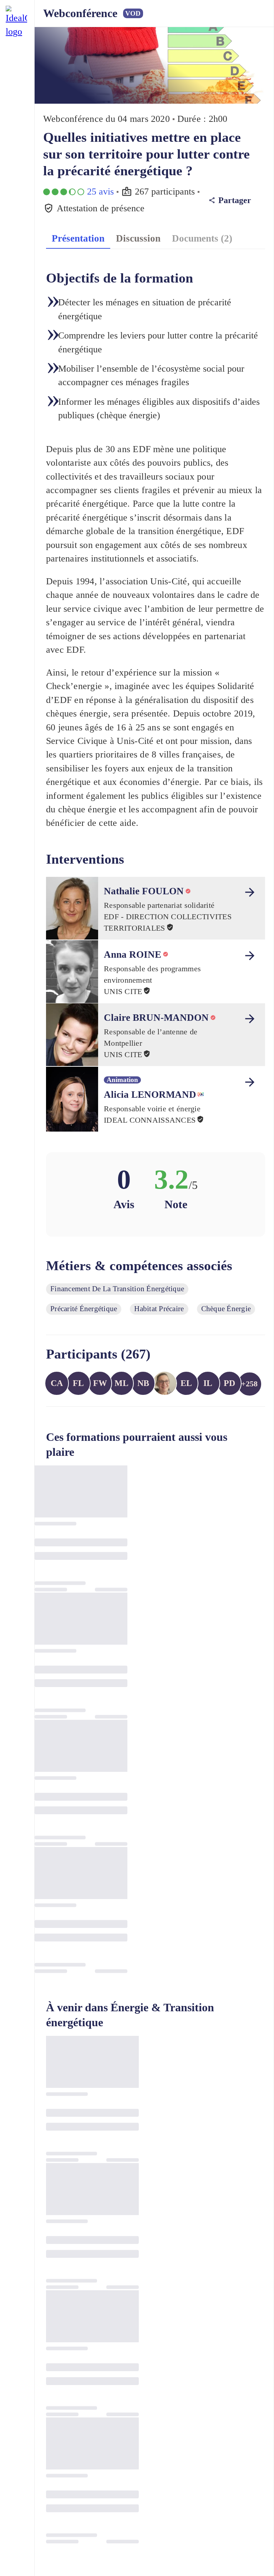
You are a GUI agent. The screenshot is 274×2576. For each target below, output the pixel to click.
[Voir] (250, 892)
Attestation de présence (101, 208)
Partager (235, 200)
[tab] (78, 238)
